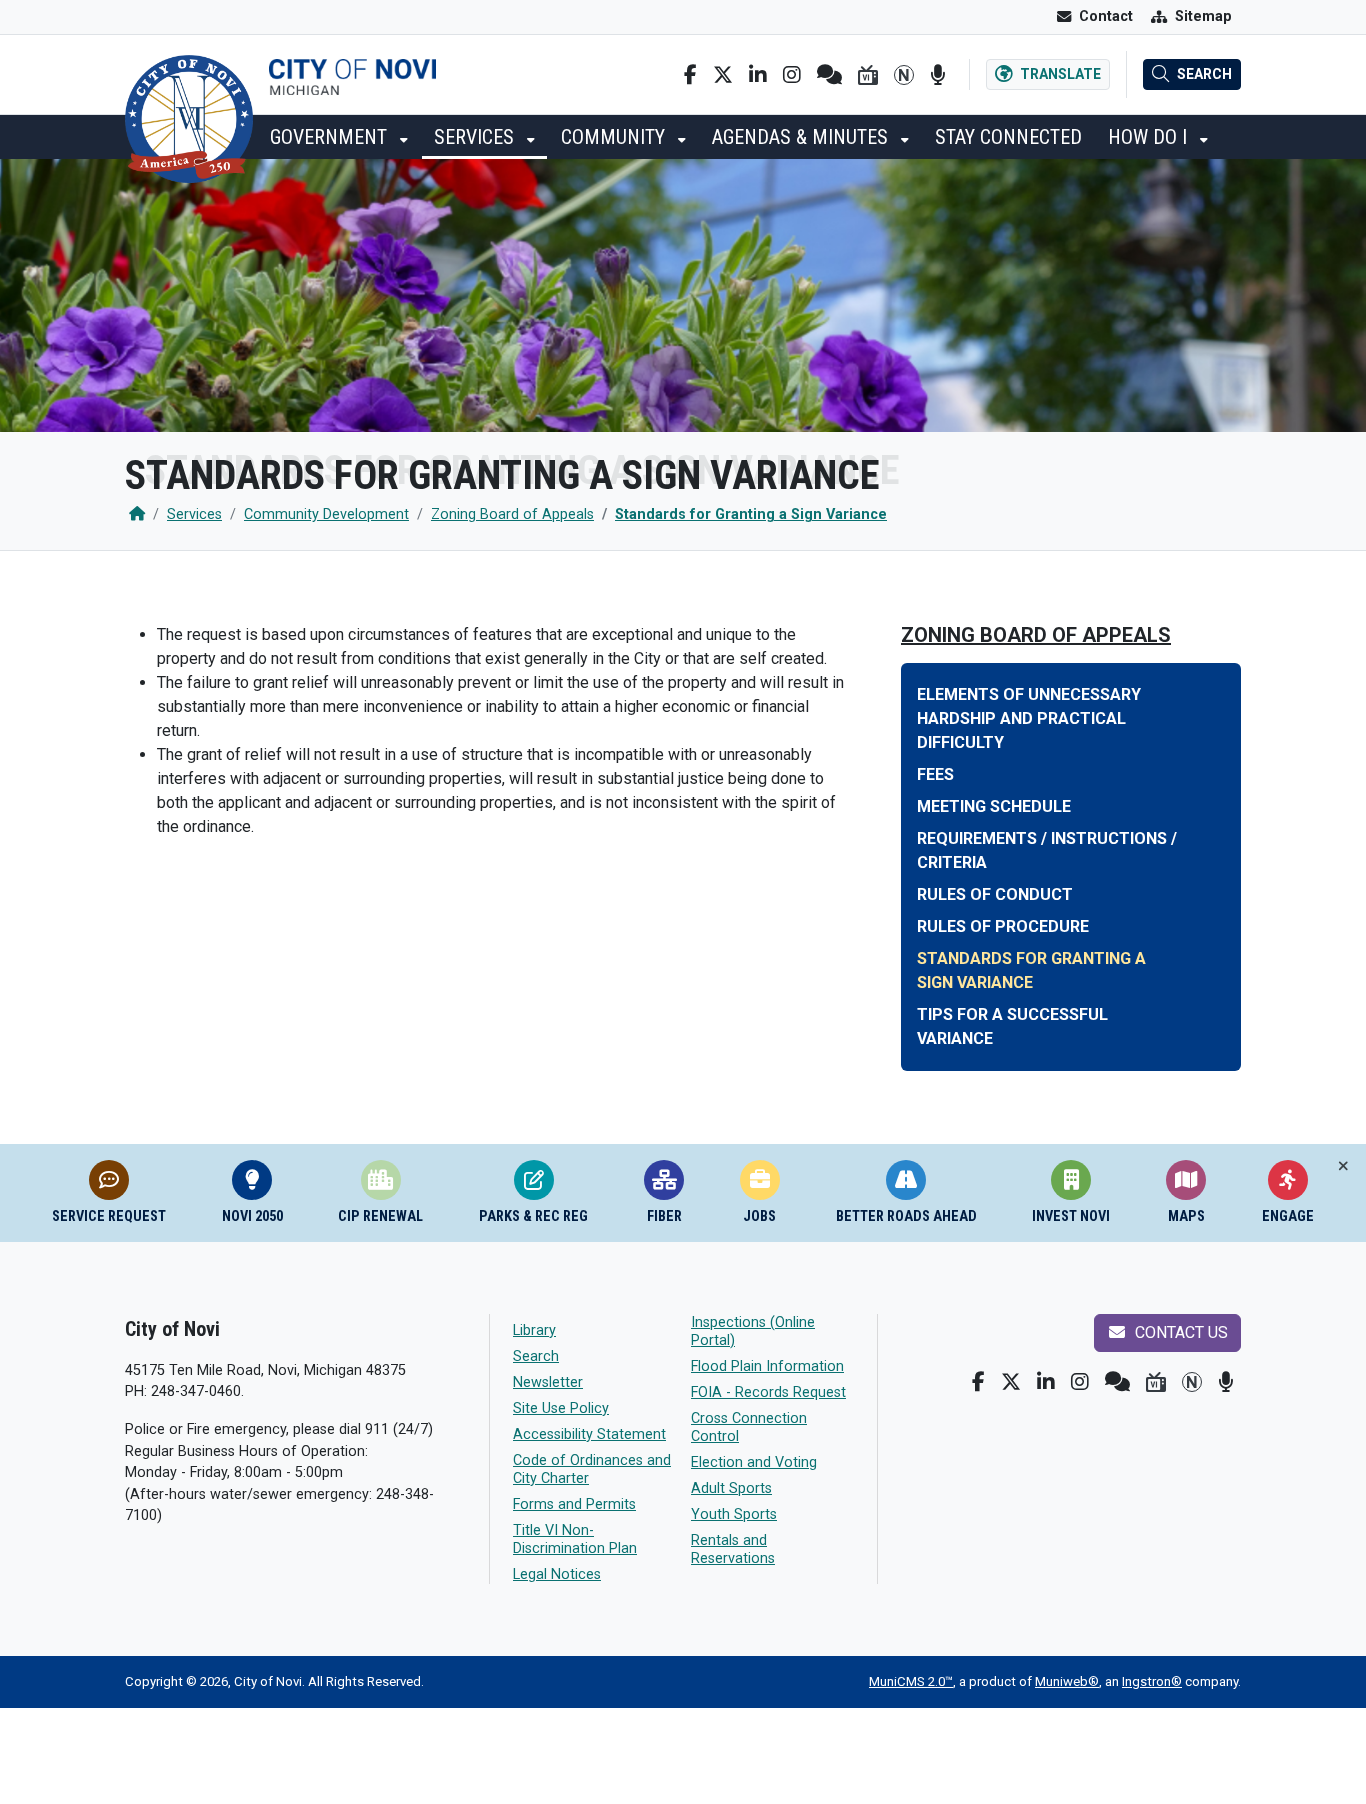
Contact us (1179, 1332)
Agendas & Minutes (802, 137)
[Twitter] (723, 75)
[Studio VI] (868, 75)
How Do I (1150, 137)
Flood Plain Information (767, 1366)
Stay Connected (1008, 137)
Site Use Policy (561, 1408)
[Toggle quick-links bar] (1343, 1166)
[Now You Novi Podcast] (937, 75)
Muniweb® (1067, 1681)
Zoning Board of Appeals (512, 514)
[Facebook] (690, 75)
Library (534, 1330)
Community (615, 137)
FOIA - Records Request (768, 1392)
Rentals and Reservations (733, 1549)
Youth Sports (734, 1514)
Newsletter (548, 1382)
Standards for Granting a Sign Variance (751, 514)
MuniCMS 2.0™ (911, 1681)
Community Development (326, 514)
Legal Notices (557, 1574)
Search (536, 1356)
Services (476, 137)
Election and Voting (754, 1462)
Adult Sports (731, 1488)
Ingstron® (1152, 1681)
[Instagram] (792, 75)
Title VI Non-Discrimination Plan (575, 1539)
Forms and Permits (574, 1504)
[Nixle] (829, 75)
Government (331, 137)
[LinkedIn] (758, 75)
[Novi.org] (904, 75)
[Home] (137, 514)
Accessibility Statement (589, 1434)
